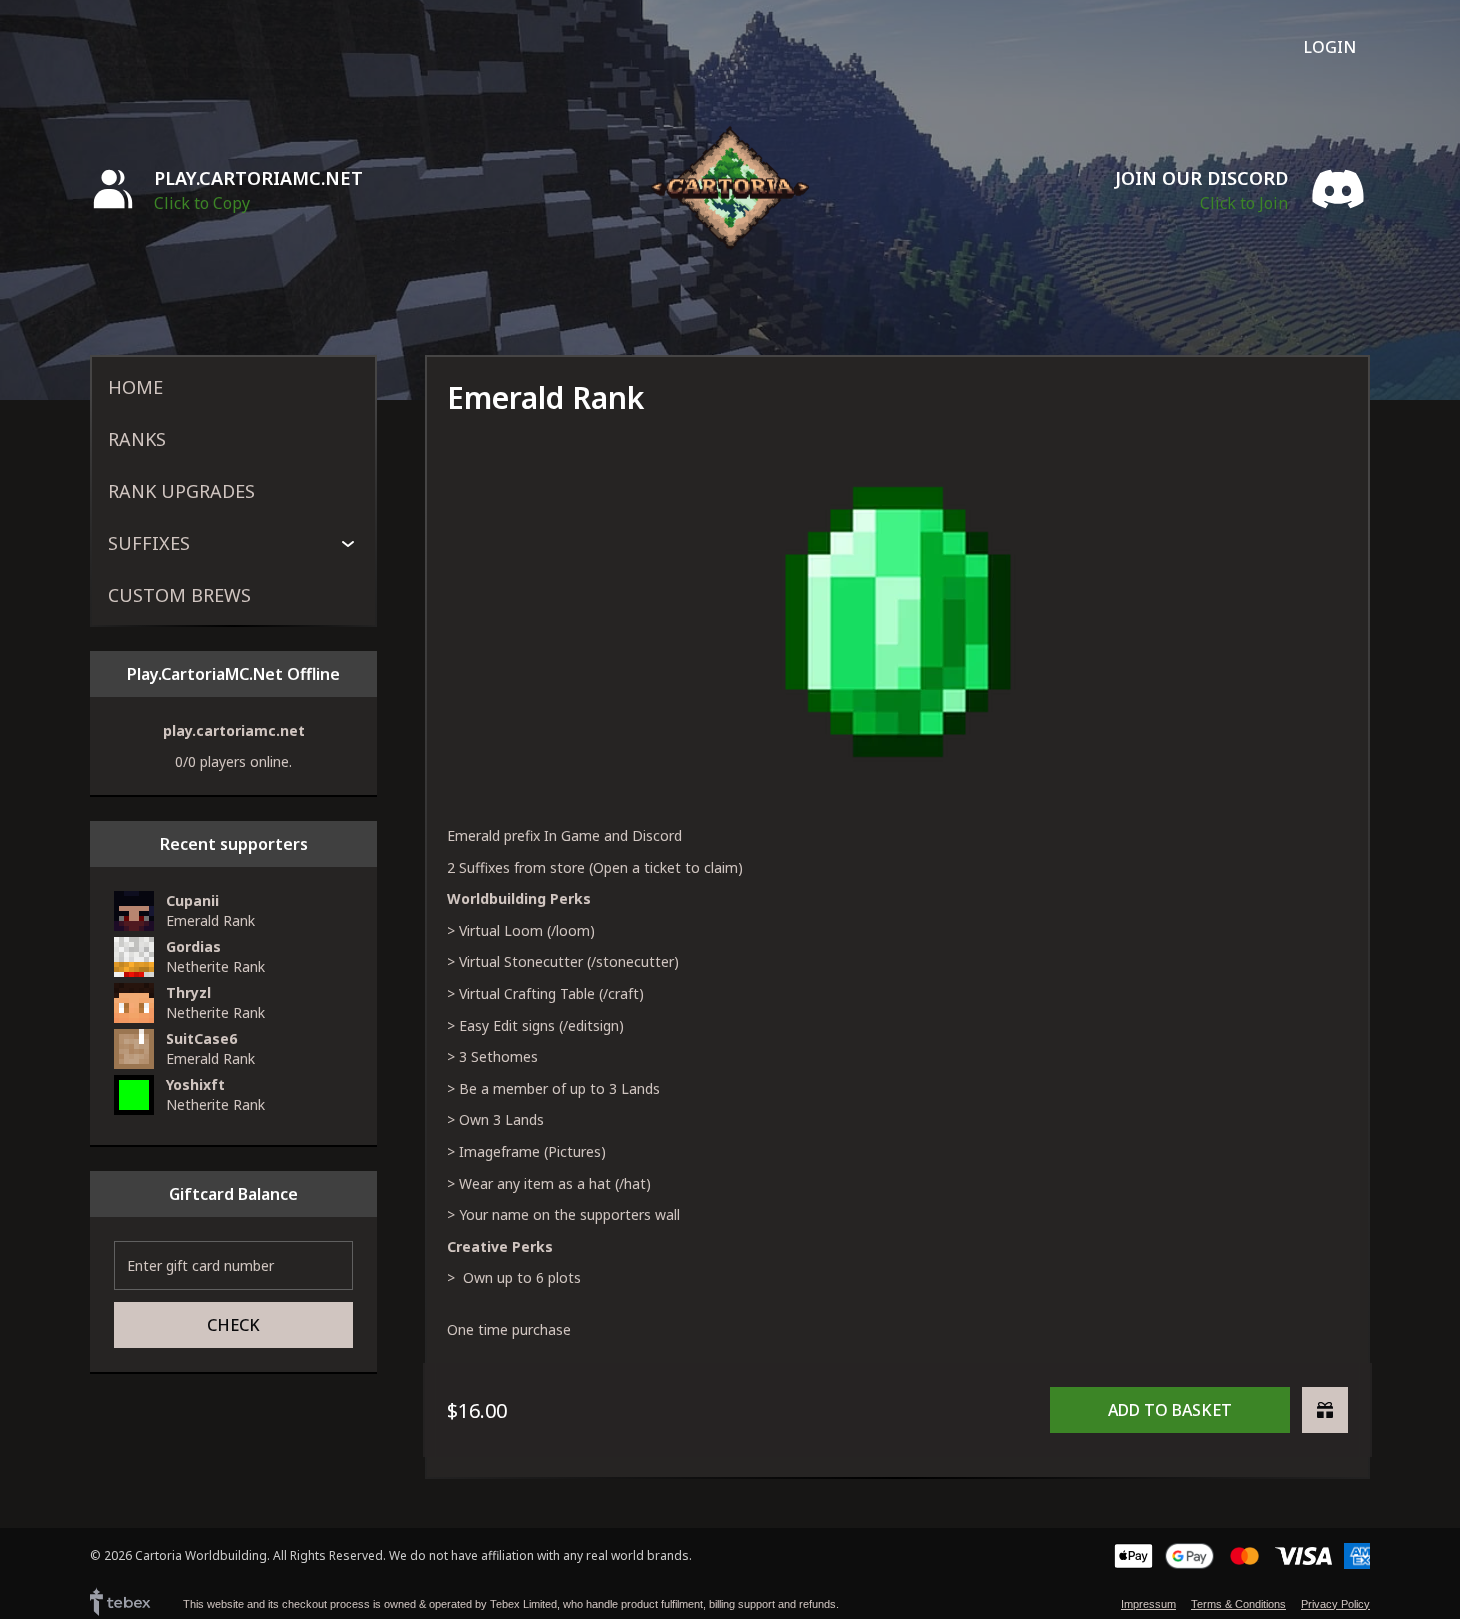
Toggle (348, 543)
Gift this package (1325, 1410)
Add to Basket (1170, 1410)
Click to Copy (202, 203)
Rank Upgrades (181, 491)
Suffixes (149, 543)
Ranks (137, 439)
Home (135, 387)
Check (233, 1325)
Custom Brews (179, 595)
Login (1330, 47)
